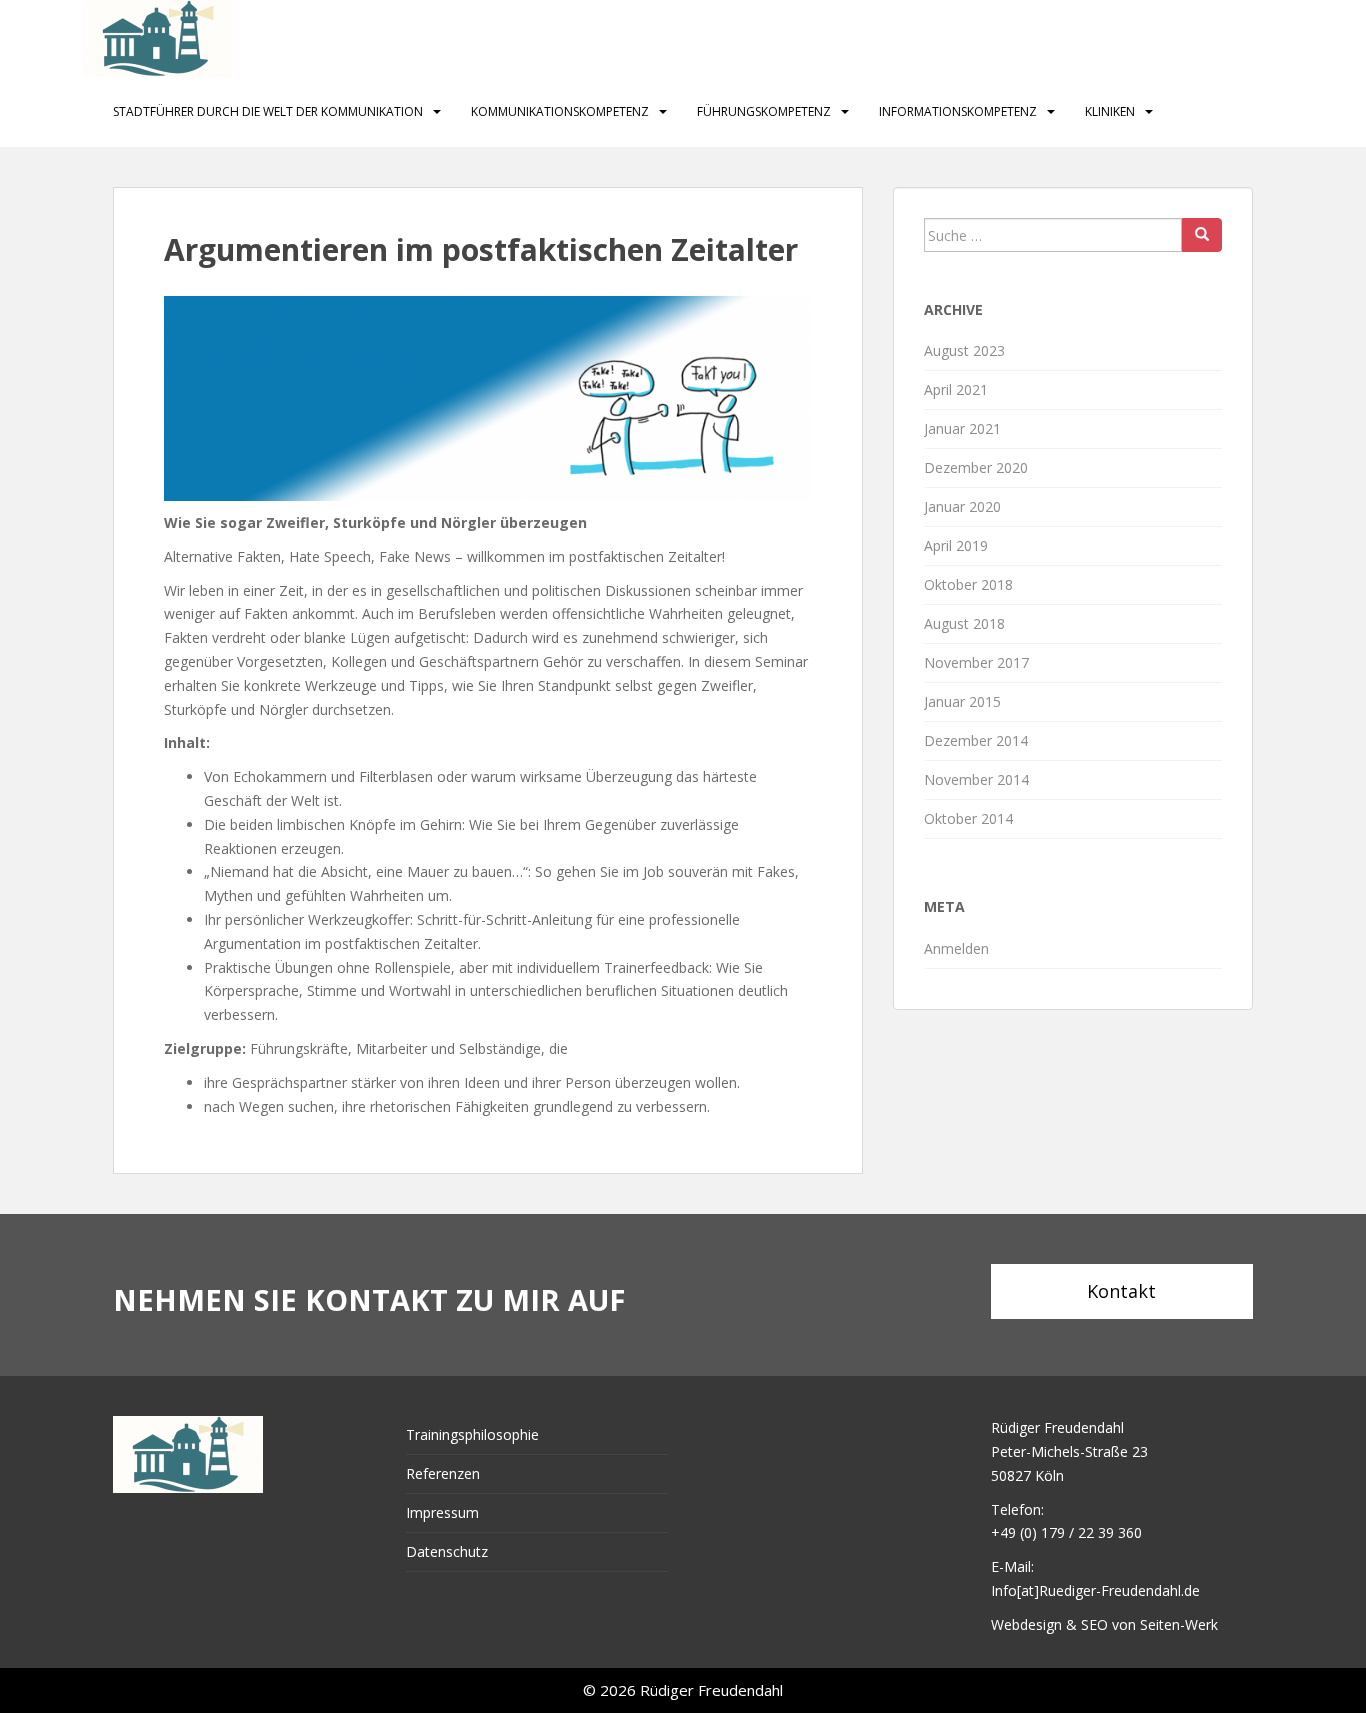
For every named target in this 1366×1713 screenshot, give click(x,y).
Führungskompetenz (764, 111)
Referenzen (443, 1473)
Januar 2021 (962, 428)
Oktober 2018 (968, 584)
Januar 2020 (962, 506)
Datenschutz (447, 1551)
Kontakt (1121, 1291)
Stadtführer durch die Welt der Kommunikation (268, 111)
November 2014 (976, 779)
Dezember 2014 (976, 740)
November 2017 (976, 662)
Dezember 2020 (976, 467)
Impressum (442, 1512)
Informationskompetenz (958, 111)
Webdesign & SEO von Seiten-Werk (1104, 1624)
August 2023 (964, 350)
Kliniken (1110, 111)
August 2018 (964, 623)
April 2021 (956, 389)
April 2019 (956, 545)
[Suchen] (1202, 235)
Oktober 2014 (968, 818)
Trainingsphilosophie (472, 1434)
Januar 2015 (962, 701)
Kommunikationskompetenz (560, 111)
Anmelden (956, 948)
